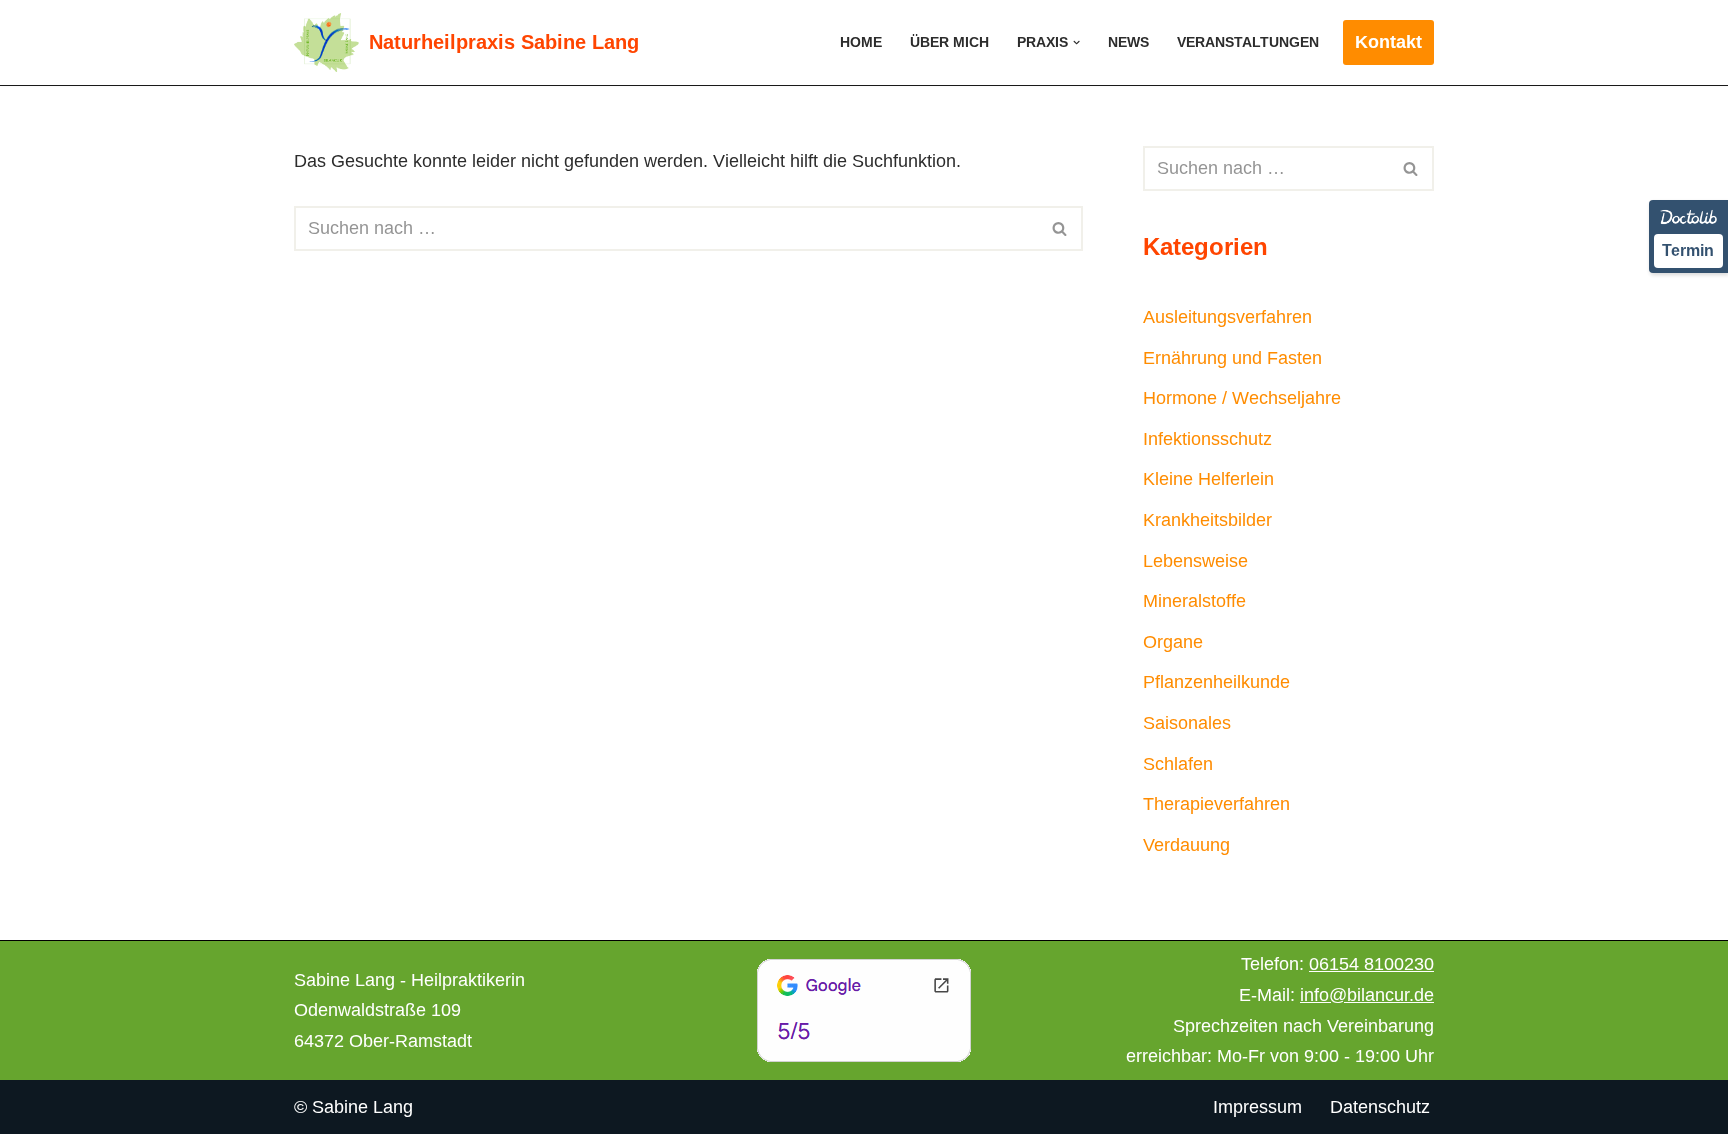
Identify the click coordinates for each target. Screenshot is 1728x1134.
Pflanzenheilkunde (1216, 682)
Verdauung (1186, 845)
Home (861, 42)
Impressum (1257, 1107)
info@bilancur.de (1367, 995)
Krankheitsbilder (1207, 520)
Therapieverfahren (1216, 804)
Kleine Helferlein (1208, 479)
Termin (1688, 250)
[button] (1076, 42)
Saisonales (1187, 723)
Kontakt (1388, 42)
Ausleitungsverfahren (1227, 317)
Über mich (949, 42)
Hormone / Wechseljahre (1242, 398)
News (1128, 42)
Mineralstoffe (1194, 601)
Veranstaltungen (1248, 42)
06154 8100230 (1371, 964)
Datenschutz (1380, 1107)
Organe (1173, 642)
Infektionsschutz (1207, 439)
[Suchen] (1060, 228)
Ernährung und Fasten (1232, 358)
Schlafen (1178, 764)
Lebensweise (1195, 561)
